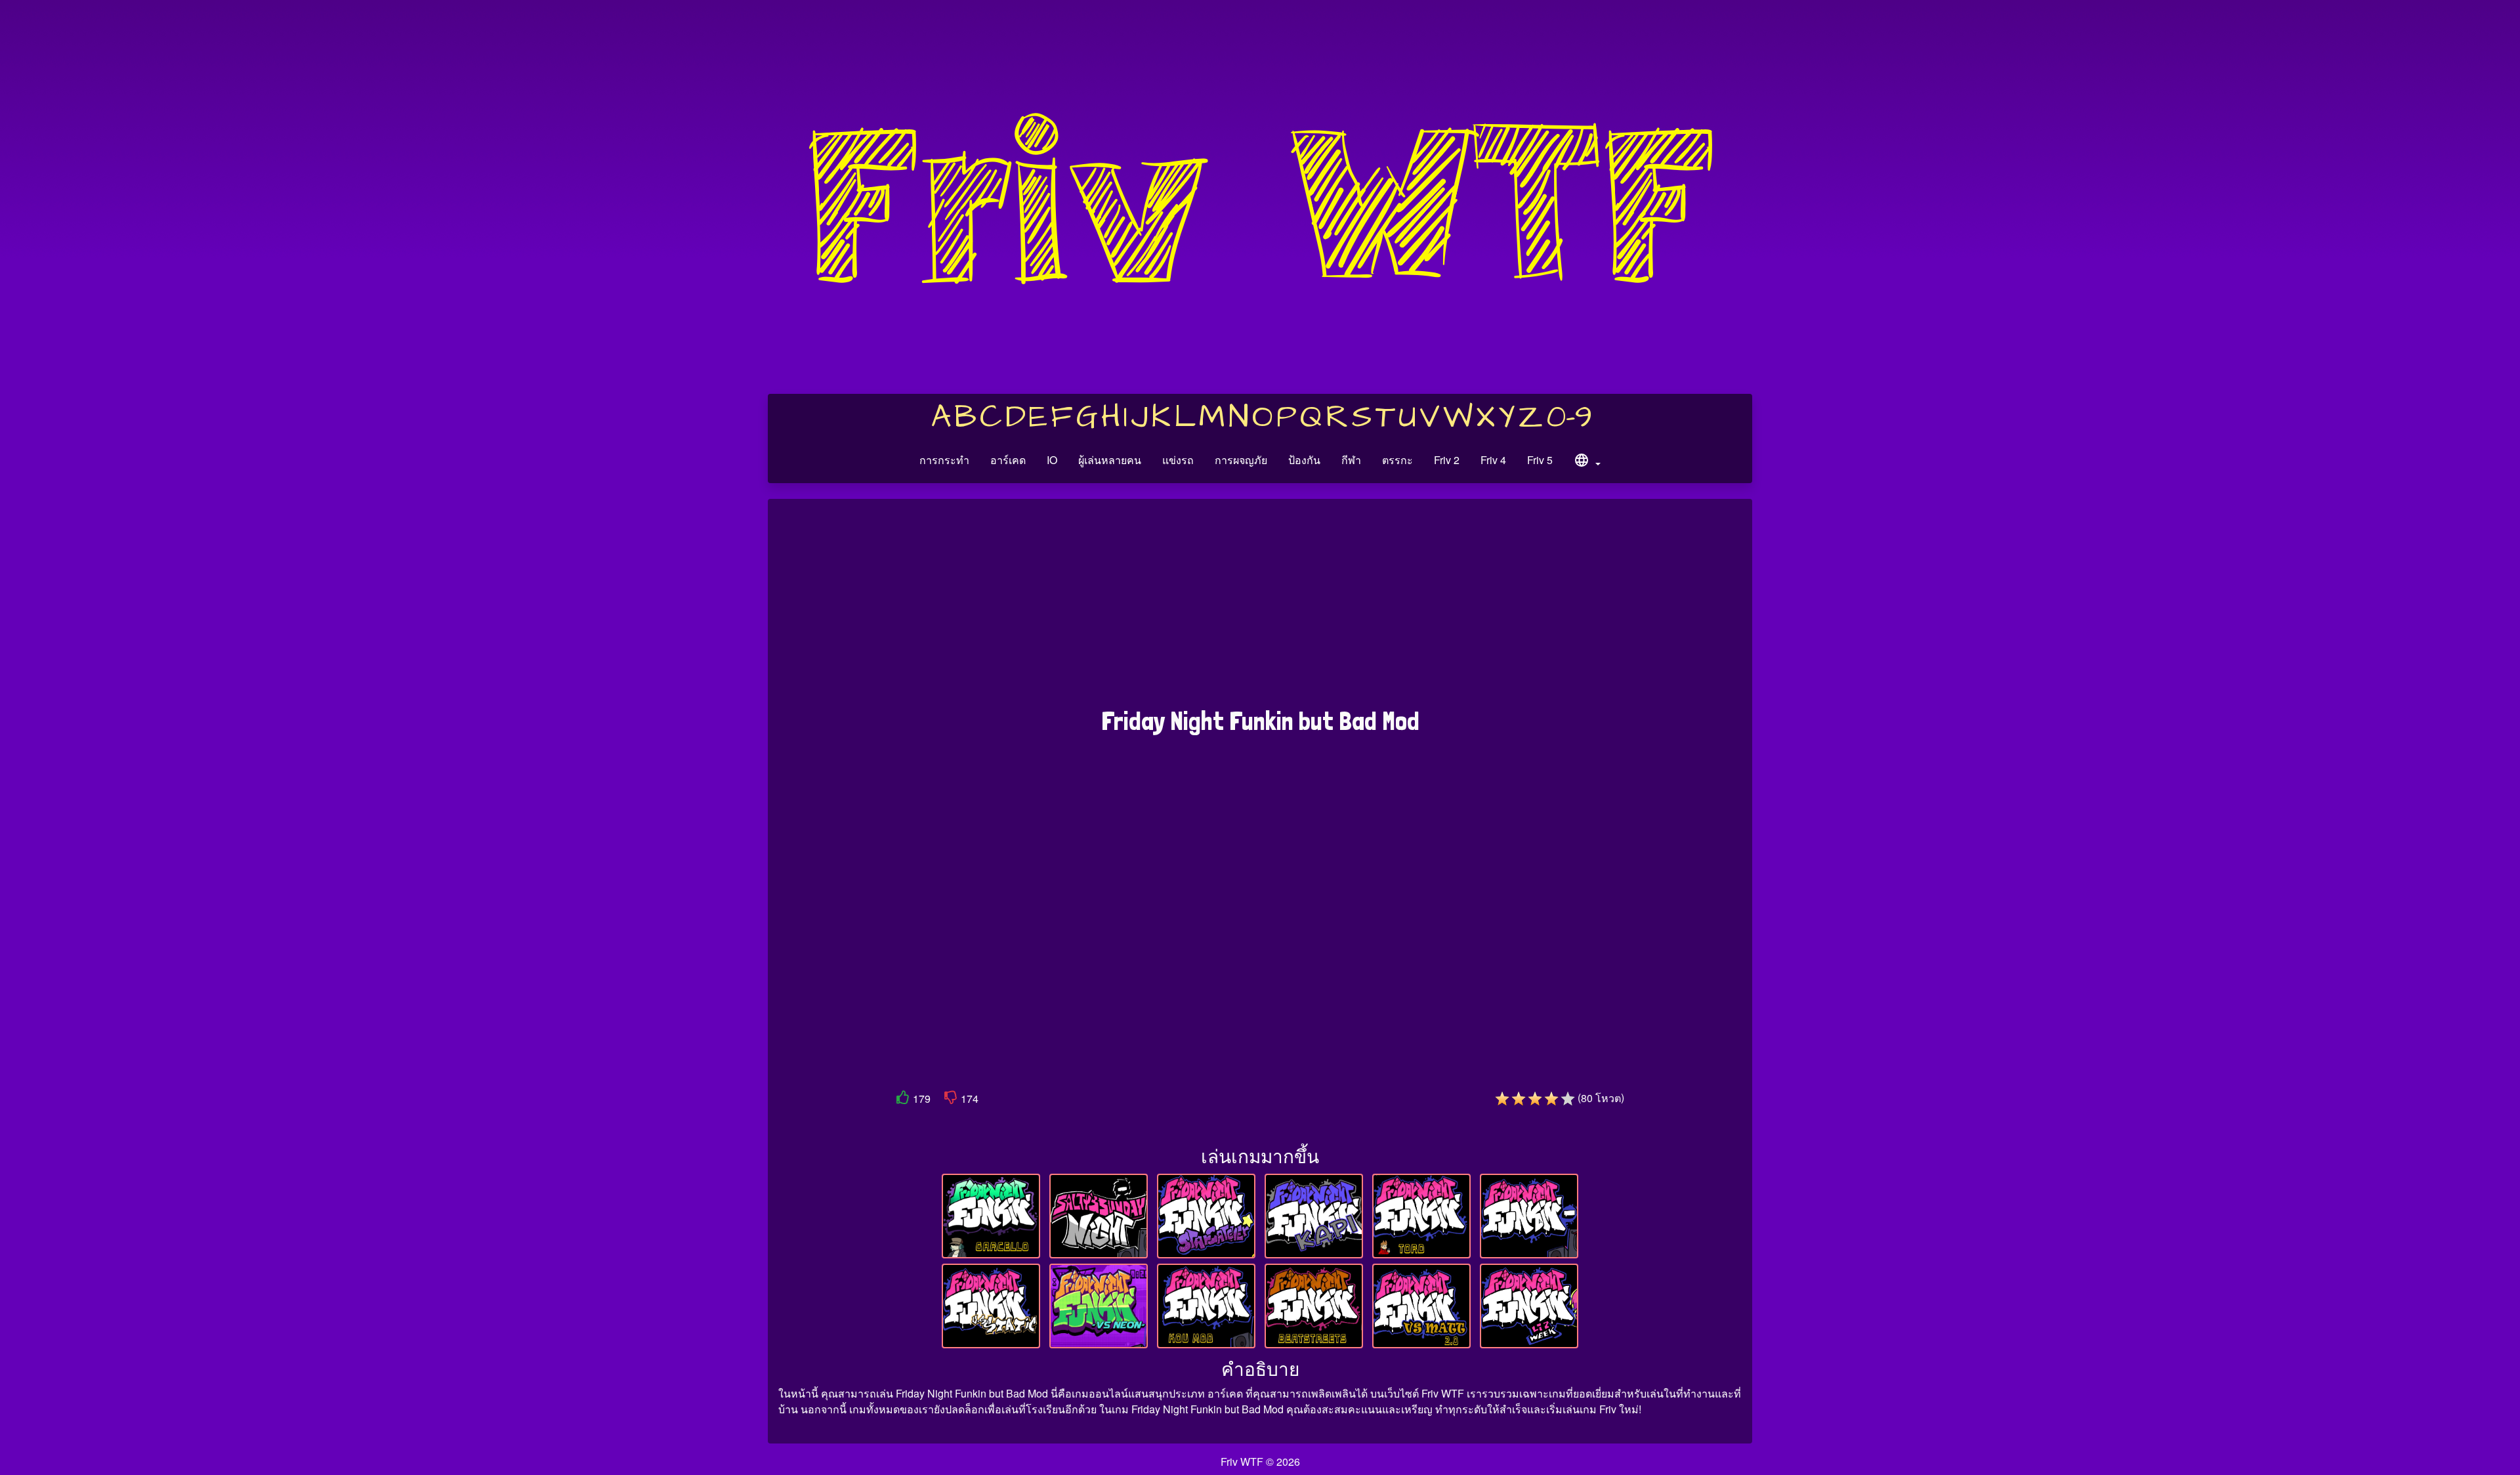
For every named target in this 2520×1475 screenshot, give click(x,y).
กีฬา (1351, 460)
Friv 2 (1447, 460)
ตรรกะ (1397, 460)
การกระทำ (944, 460)
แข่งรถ (1178, 460)
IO (1052, 460)
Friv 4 (1493, 460)
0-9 (1569, 417)
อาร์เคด (1008, 460)
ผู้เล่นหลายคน (1110, 460)
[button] (1587, 462)
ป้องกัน (1304, 460)
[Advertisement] (1260, 610)
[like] (903, 1100)
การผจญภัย (1241, 460)
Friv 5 (1540, 460)
